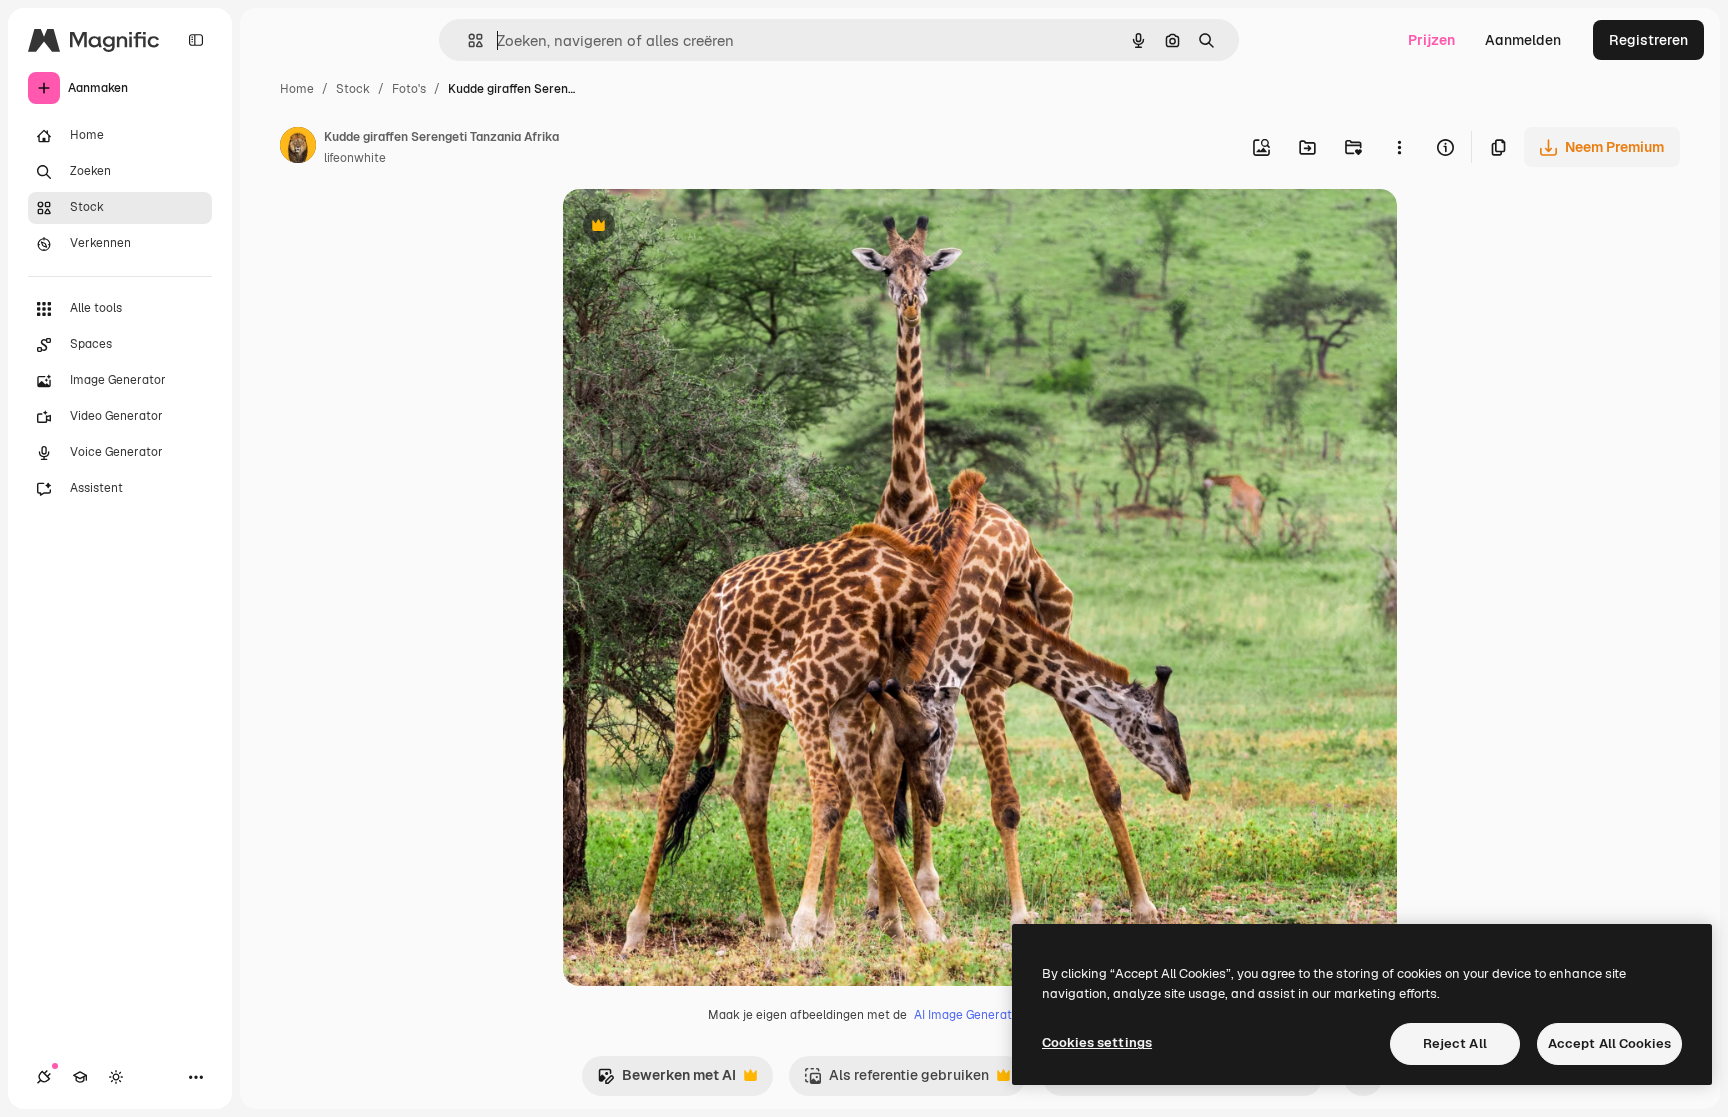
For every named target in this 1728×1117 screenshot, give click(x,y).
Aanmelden (1523, 40)
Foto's (409, 89)
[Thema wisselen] (116, 1077)
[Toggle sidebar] (196, 40)
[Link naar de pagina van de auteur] (298, 148)
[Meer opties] (1399, 147)
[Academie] (80, 1077)
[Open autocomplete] (467, 40)
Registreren (1648, 40)
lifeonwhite (355, 158)
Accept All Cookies (1609, 1043)
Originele (694, 227)
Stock (353, 89)
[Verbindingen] (44, 1077)
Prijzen (1431, 40)
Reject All (1455, 1043)
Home (297, 89)
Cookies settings (1097, 1042)
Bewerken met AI (666, 1080)
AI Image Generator (969, 1015)
